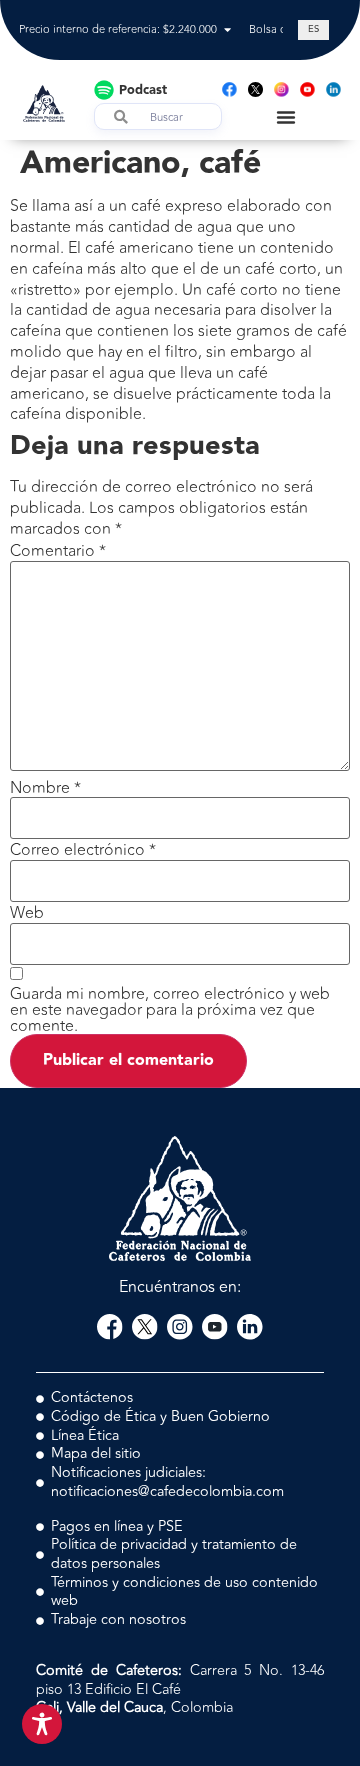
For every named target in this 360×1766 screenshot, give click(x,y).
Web (27, 913)
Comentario (58, 551)
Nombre (45, 788)
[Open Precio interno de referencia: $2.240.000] (227, 30)
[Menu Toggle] (286, 117)
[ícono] (255, 89)
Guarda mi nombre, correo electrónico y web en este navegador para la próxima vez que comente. (170, 1010)
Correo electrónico (83, 850)
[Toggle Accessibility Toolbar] (42, 1724)
